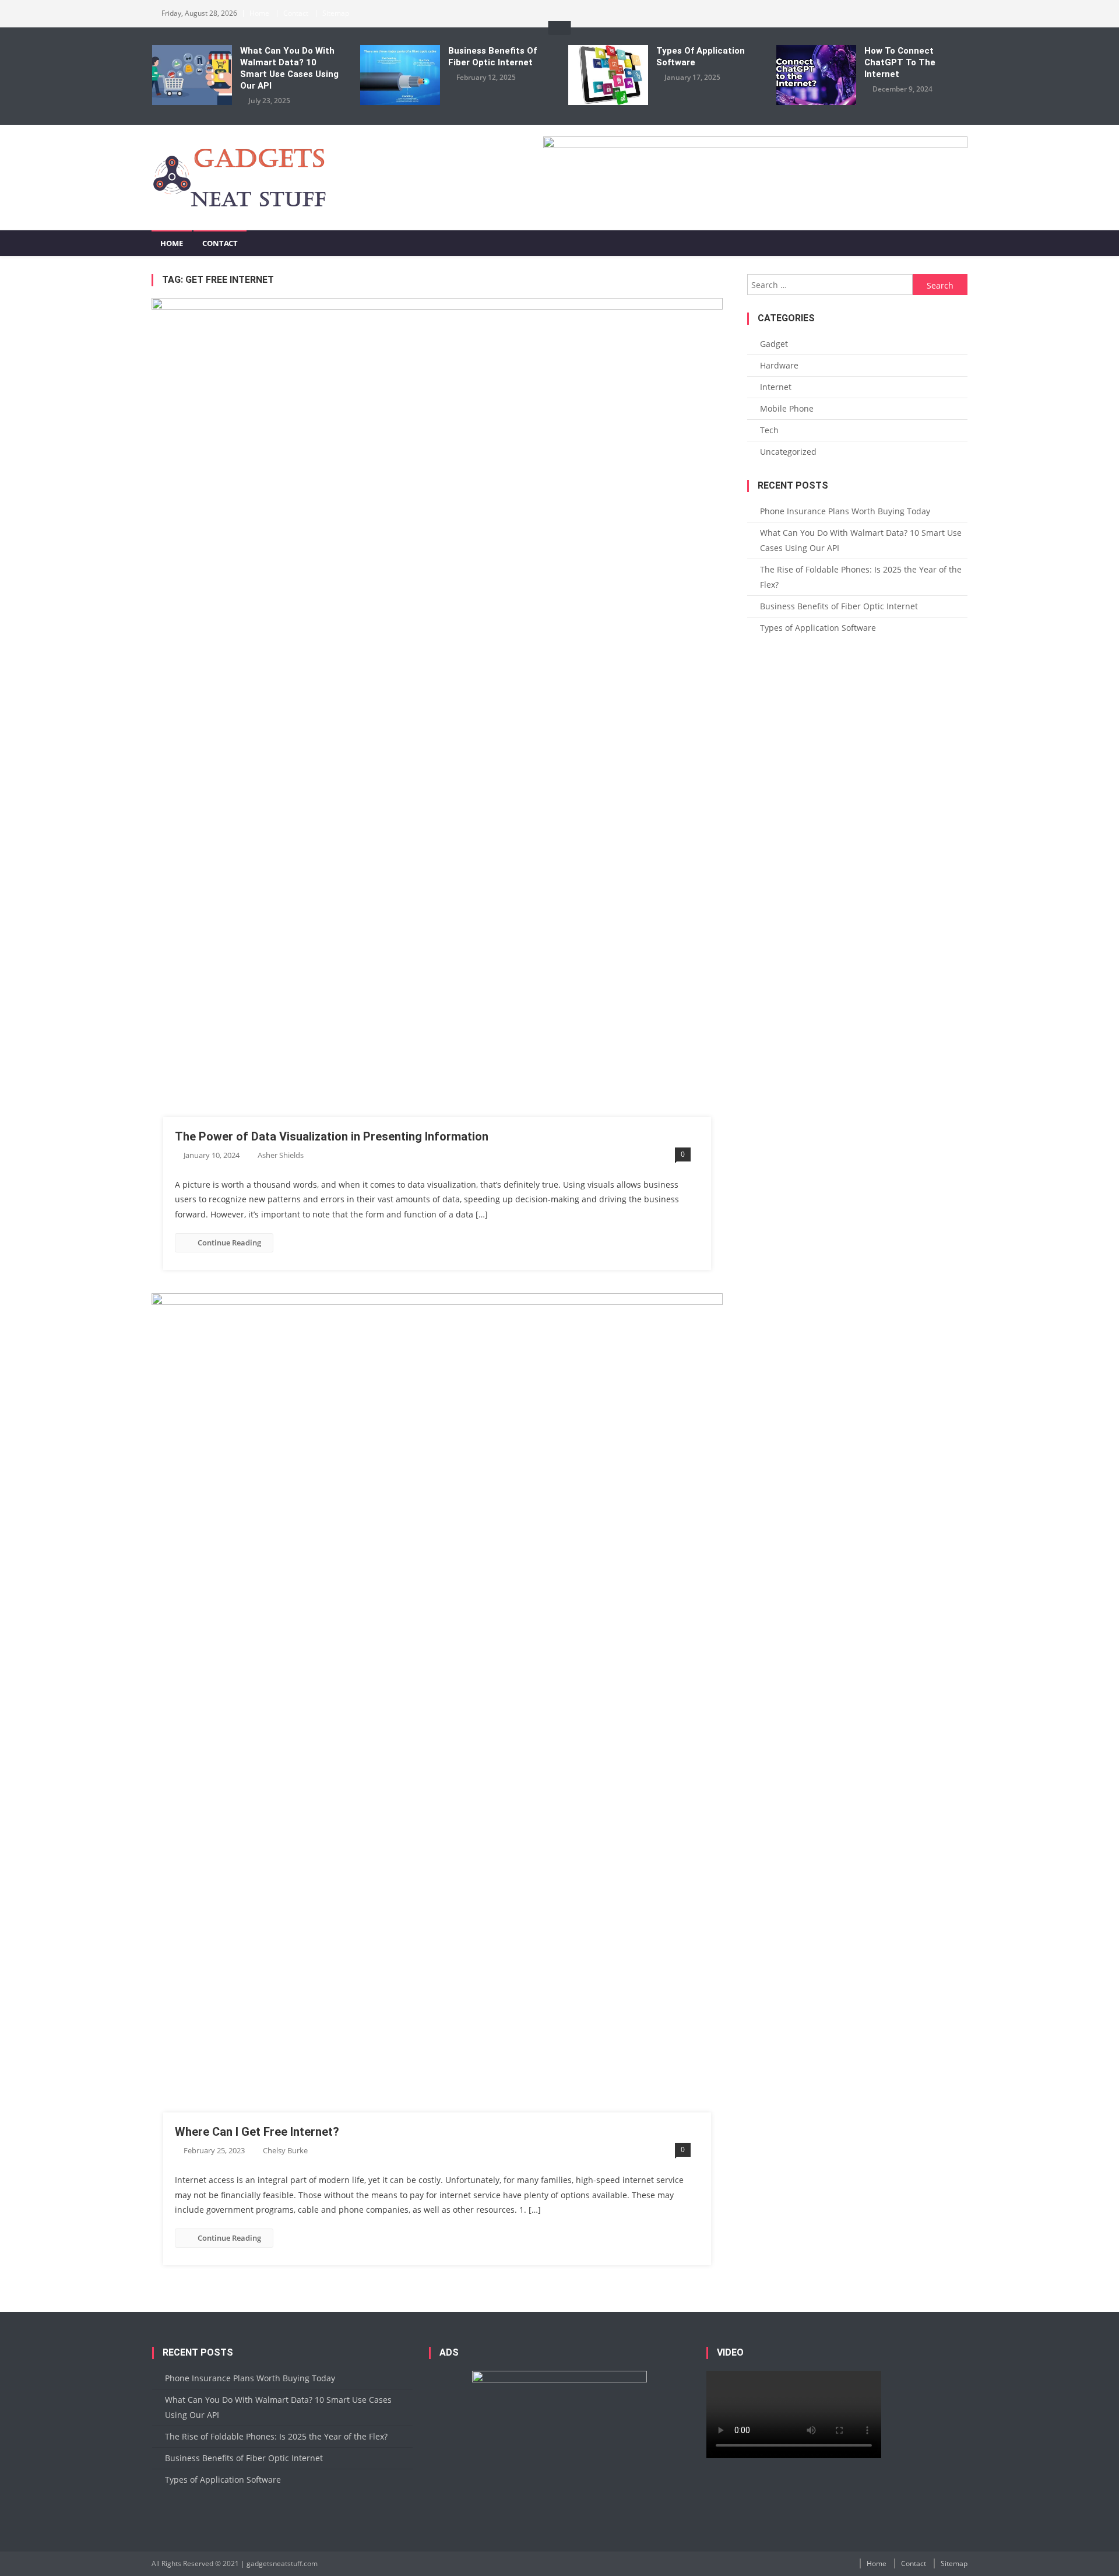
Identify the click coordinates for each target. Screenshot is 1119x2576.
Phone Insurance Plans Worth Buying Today (845, 511)
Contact (296, 13)
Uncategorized (788, 452)
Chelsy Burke (285, 2150)
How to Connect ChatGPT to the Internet (900, 62)
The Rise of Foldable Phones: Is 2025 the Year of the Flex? (861, 577)
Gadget (774, 344)
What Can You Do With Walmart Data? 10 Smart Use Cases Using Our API (289, 68)
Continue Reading (229, 1243)
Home (259, 13)
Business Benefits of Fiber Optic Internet (492, 57)
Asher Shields (281, 1155)
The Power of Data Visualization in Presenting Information (332, 1136)
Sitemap (336, 13)
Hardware (779, 365)
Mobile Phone (787, 408)
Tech (769, 430)
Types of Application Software (701, 57)
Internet (776, 387)
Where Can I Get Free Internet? (257, 2132)
